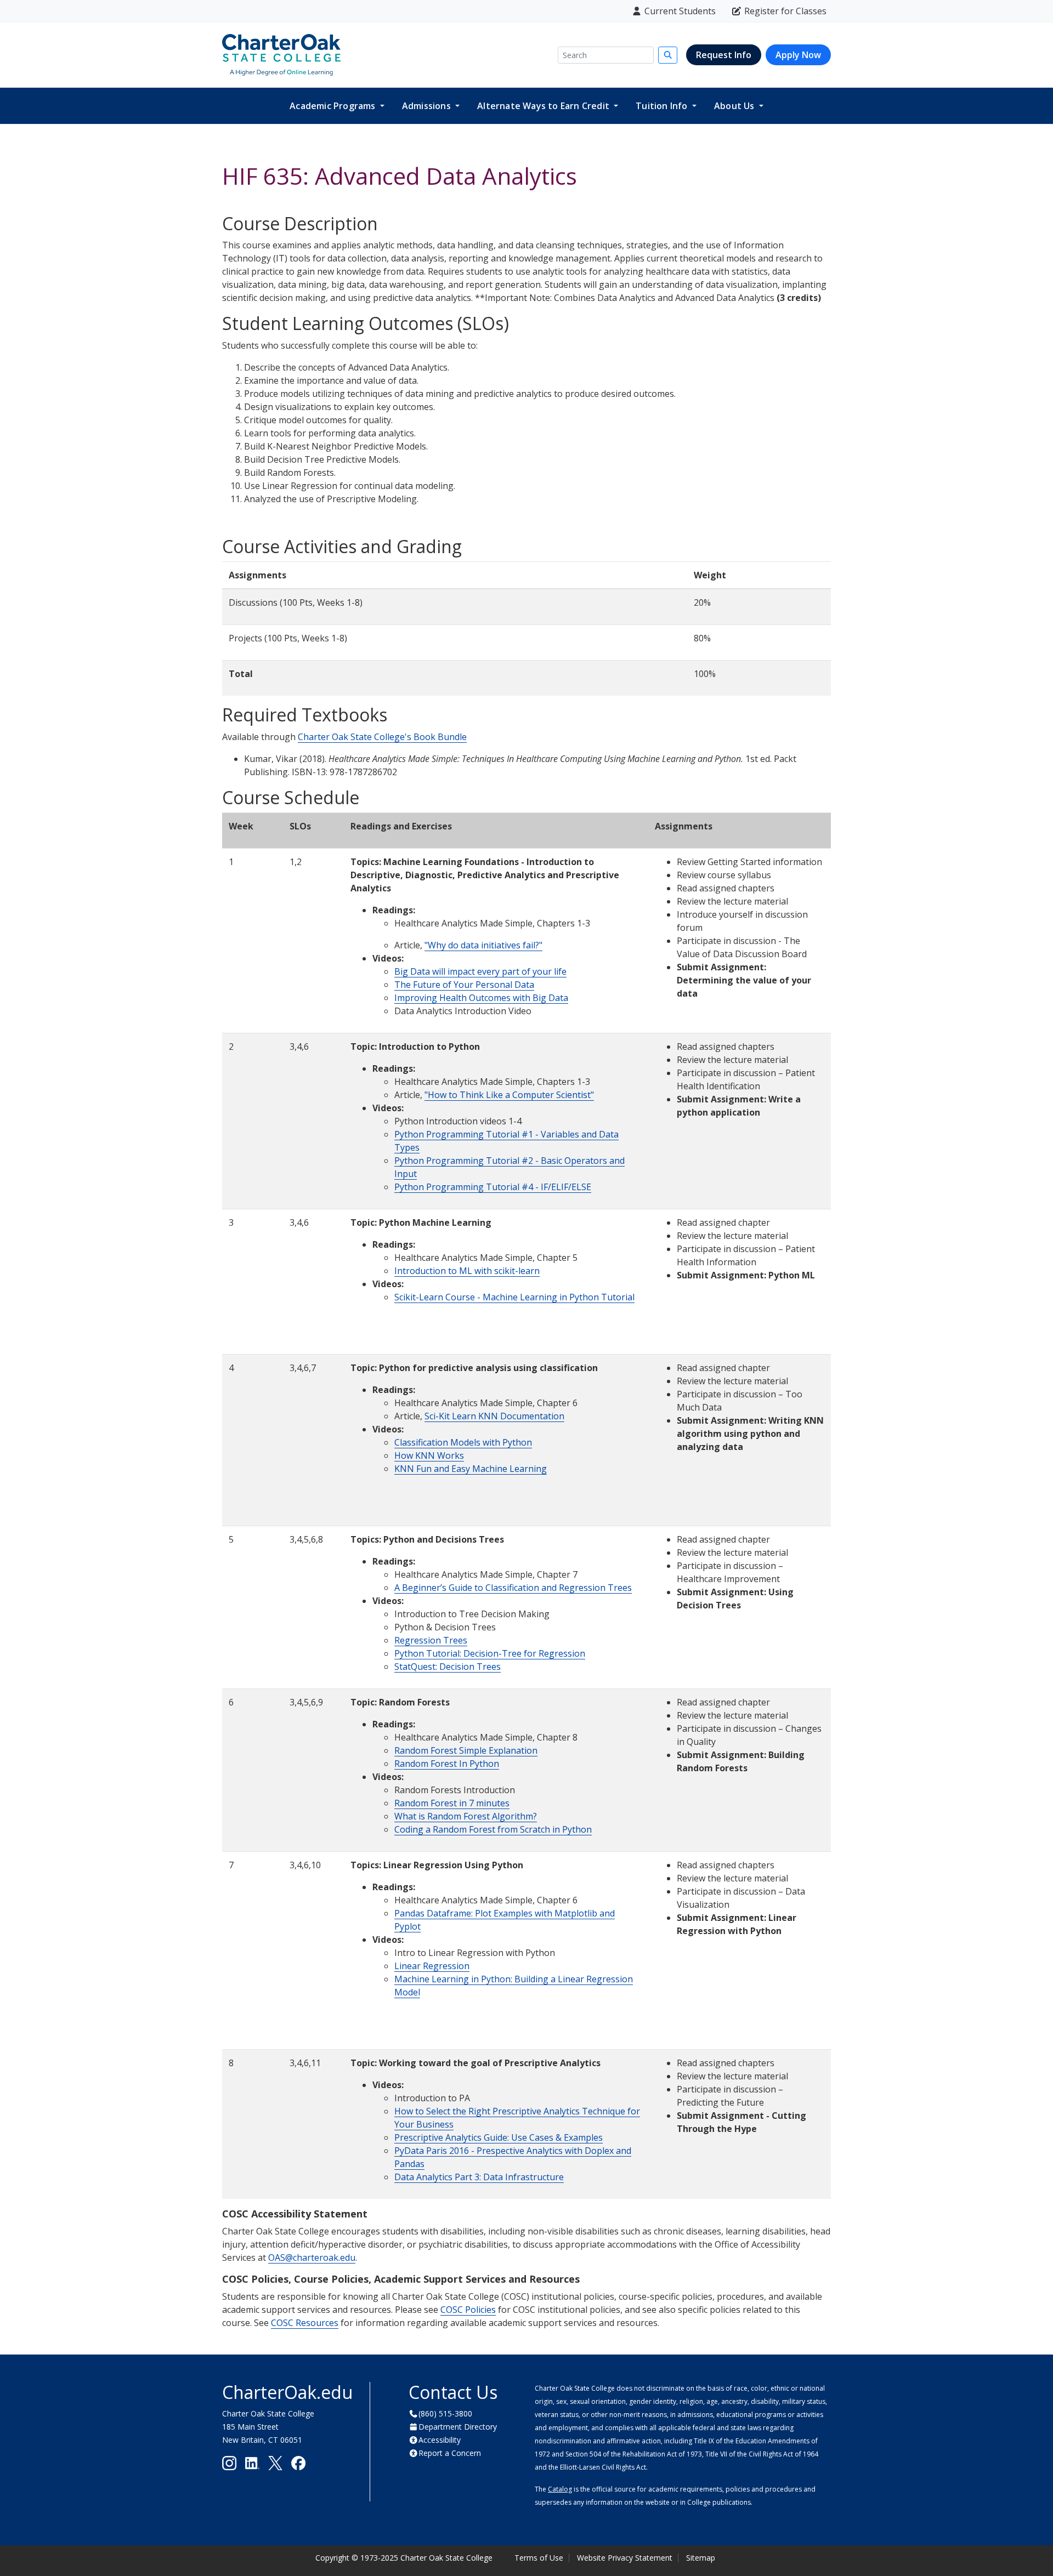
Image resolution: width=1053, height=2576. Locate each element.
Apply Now (798, 55)
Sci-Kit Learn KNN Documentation (494, 1416)
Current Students (680, 11)
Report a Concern (450, 2453)
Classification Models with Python (463, 1442)
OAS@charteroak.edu (312, 2257)
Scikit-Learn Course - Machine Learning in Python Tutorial (514, 1297)
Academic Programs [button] (334, 106)
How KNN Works (429, 1455)
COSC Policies (468, 2310)
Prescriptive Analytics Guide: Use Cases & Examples (499, 2137)
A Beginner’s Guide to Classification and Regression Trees (513, 1588)
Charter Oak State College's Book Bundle (382, 737)
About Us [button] (735, 106)
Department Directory (458, 2427)
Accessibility (440, 2440)
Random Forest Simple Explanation (466, 1750)
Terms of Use (539, 2558)
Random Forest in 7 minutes (452, 1803)
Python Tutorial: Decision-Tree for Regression (490, 1653)
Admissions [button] (428, 106)
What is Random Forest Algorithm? (466, 1816)
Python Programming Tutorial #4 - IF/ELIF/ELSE (493, 1187)
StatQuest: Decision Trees (448, 1667)
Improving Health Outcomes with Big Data (481, 998)
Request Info (724, 55)
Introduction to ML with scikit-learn (467, 1271)
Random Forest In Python (447, 1764)
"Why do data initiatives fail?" (483, 945)
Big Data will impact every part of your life (480, 971)
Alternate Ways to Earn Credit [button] (544, 106)
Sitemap (701, 2558)
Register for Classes (785, 11)
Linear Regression (432, 1966)
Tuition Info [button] (663, 106)
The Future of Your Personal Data (464, 985)
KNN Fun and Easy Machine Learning (471, 1469)
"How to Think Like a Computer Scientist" (509, 1095)
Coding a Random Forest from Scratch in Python (493, 1829)
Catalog (560, 2489)
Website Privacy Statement (625, 2558)
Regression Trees (431, 1640)
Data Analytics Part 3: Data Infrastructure (479, 2177)
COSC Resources (305, 2323)
